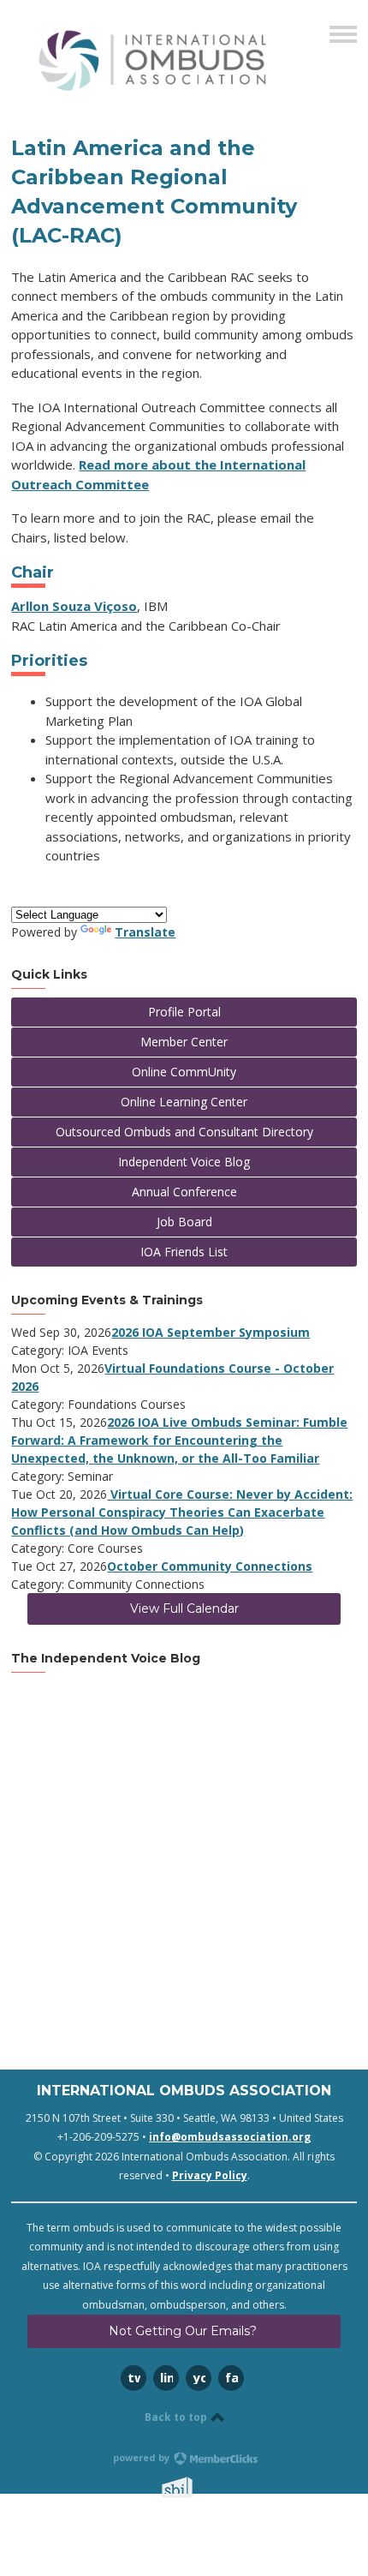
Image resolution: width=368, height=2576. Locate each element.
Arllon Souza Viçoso (74, 606)
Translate (145, 932)
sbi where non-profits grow (199, 2487)
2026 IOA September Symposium (211, 1332)
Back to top (177, 2417)
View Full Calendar (184, 1609)
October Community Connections (210, 1566)
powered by (142, 2457)
